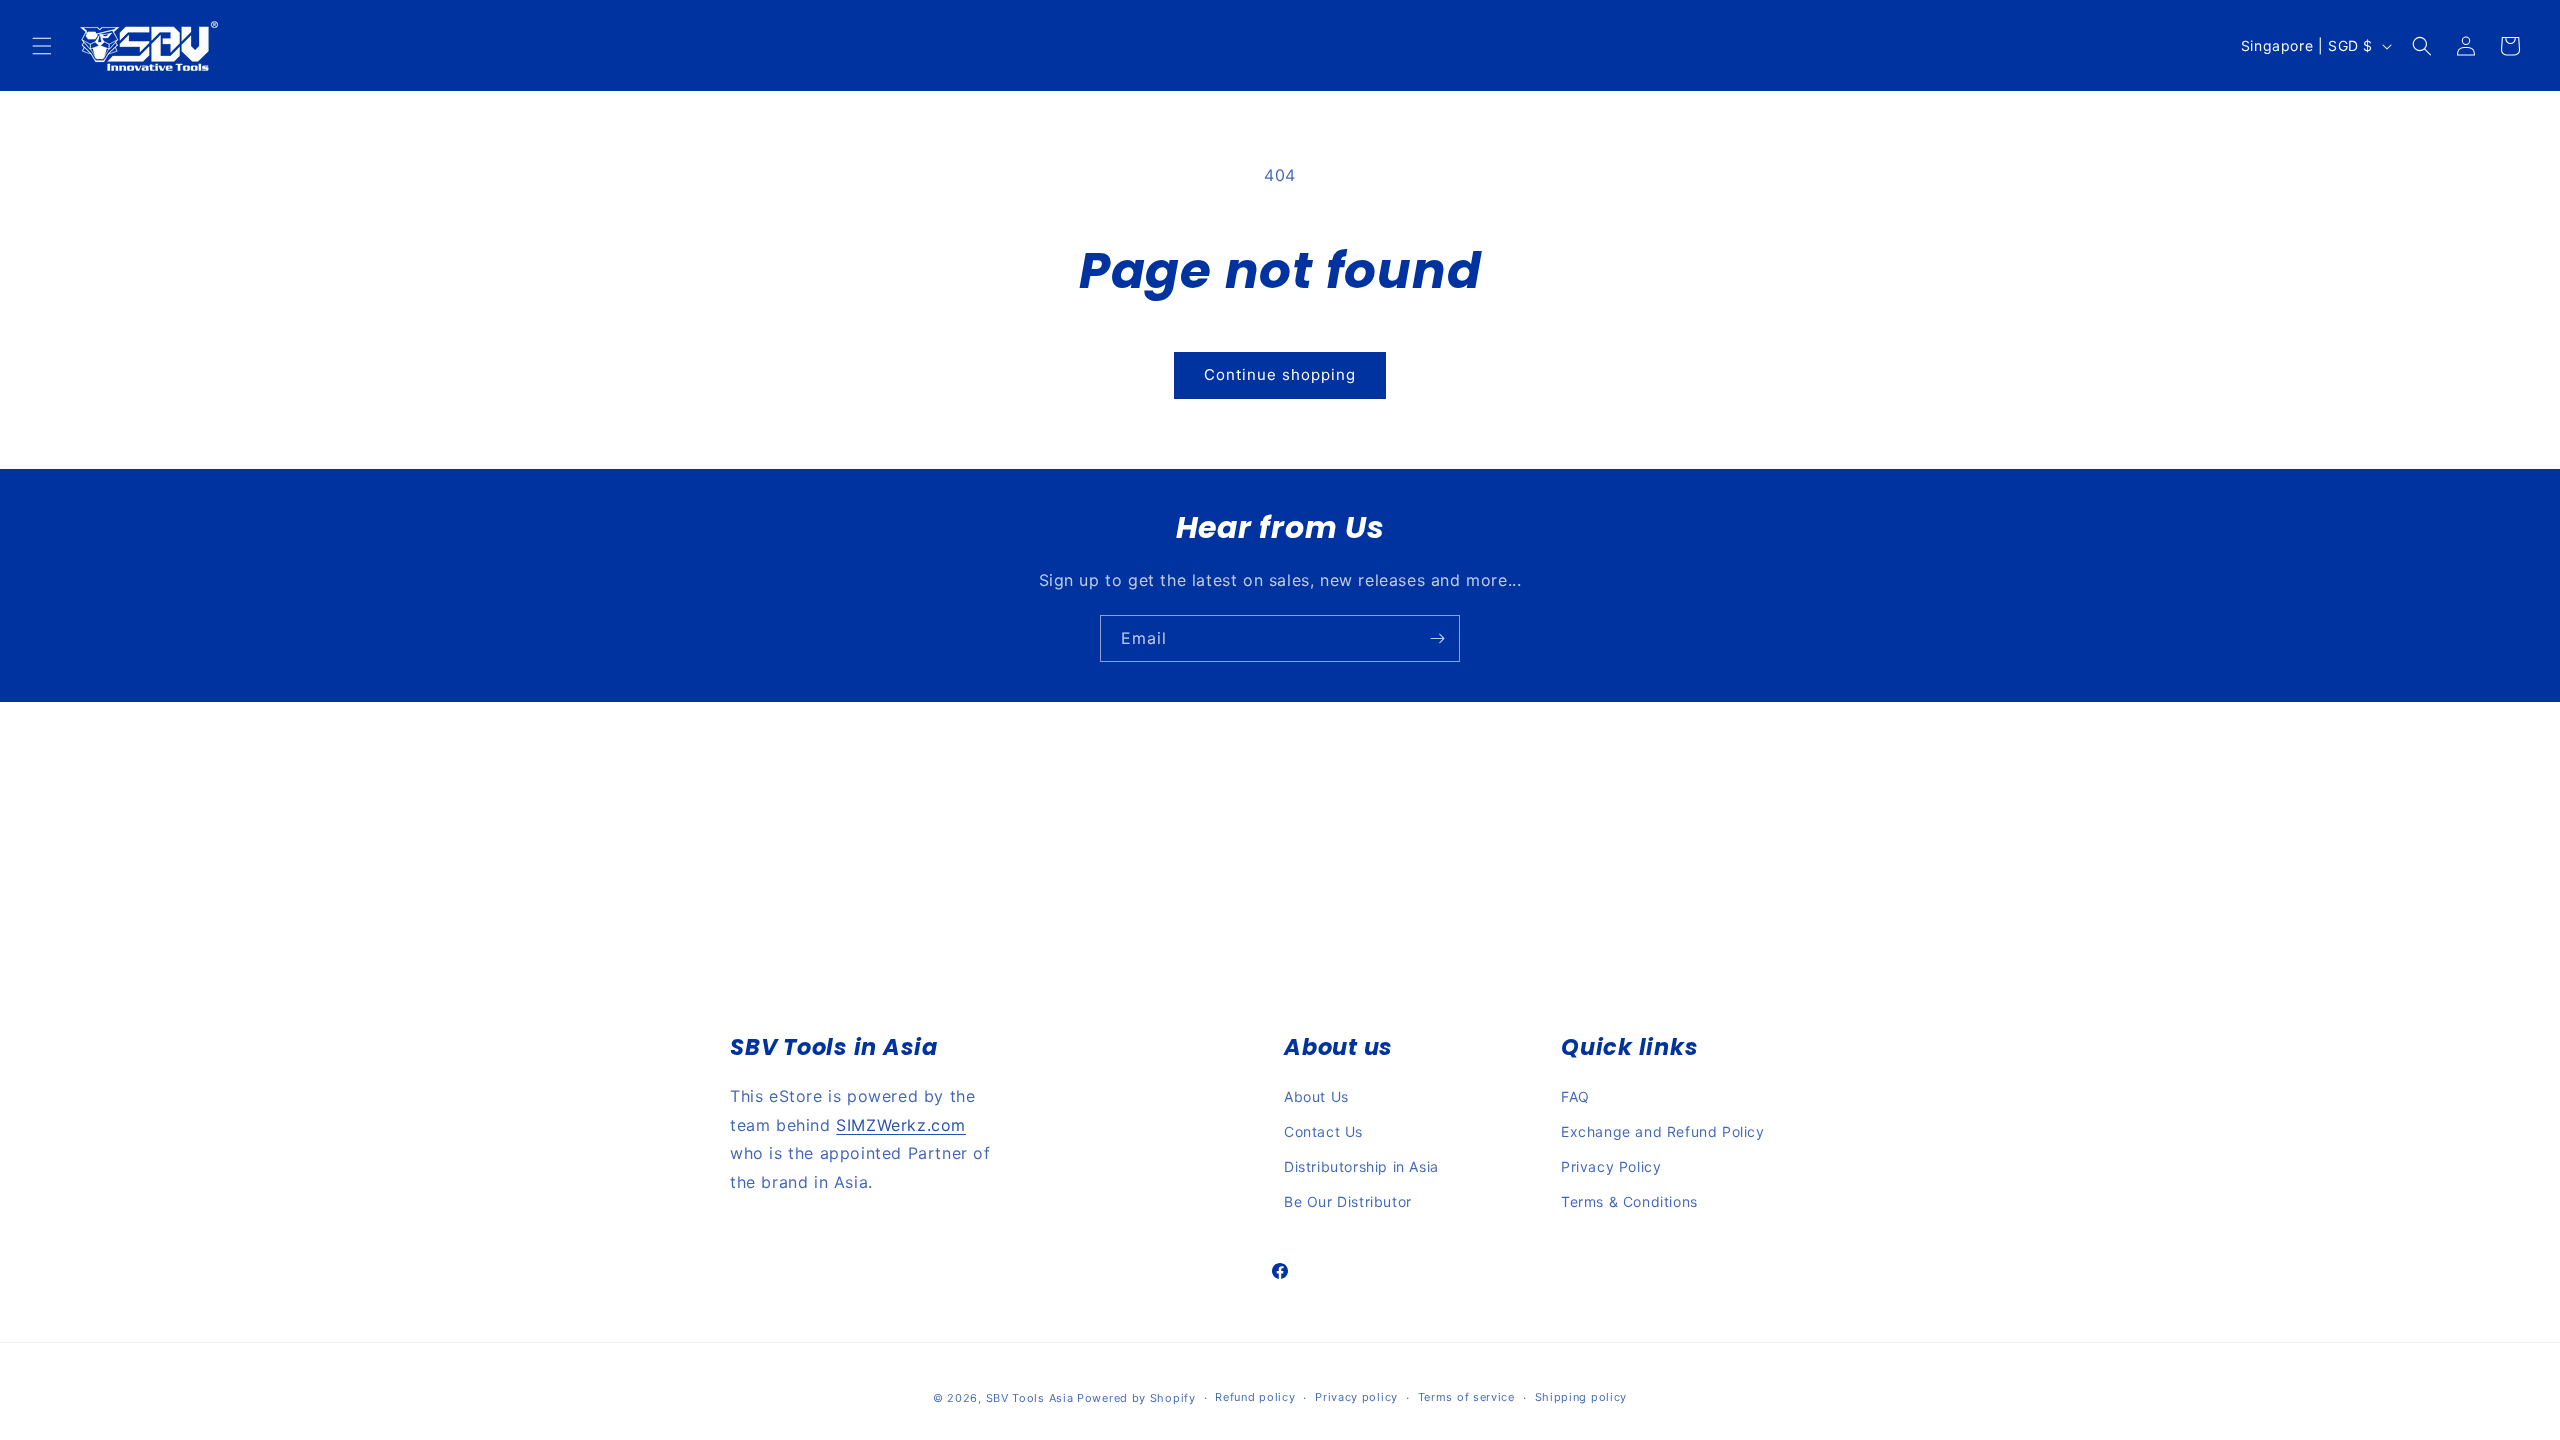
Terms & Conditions (1629, 1201)
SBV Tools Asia (1030, 1398)
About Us (1316, 1096)
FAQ (1575, 1096)
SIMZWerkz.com (901, 1125)
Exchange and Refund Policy (1663, 1131)
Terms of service (1466, 1397)
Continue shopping (1280, 374)
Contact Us (1323, 1131)
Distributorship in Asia (1361, 1166)
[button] (42, 46)
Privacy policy (1356, 1397)
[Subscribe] (1437, 638)
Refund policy (1255, 1397)
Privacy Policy (1611, 1166)
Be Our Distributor (1348, 1201)
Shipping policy (1581, 1397)
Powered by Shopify (1136, 1398)
